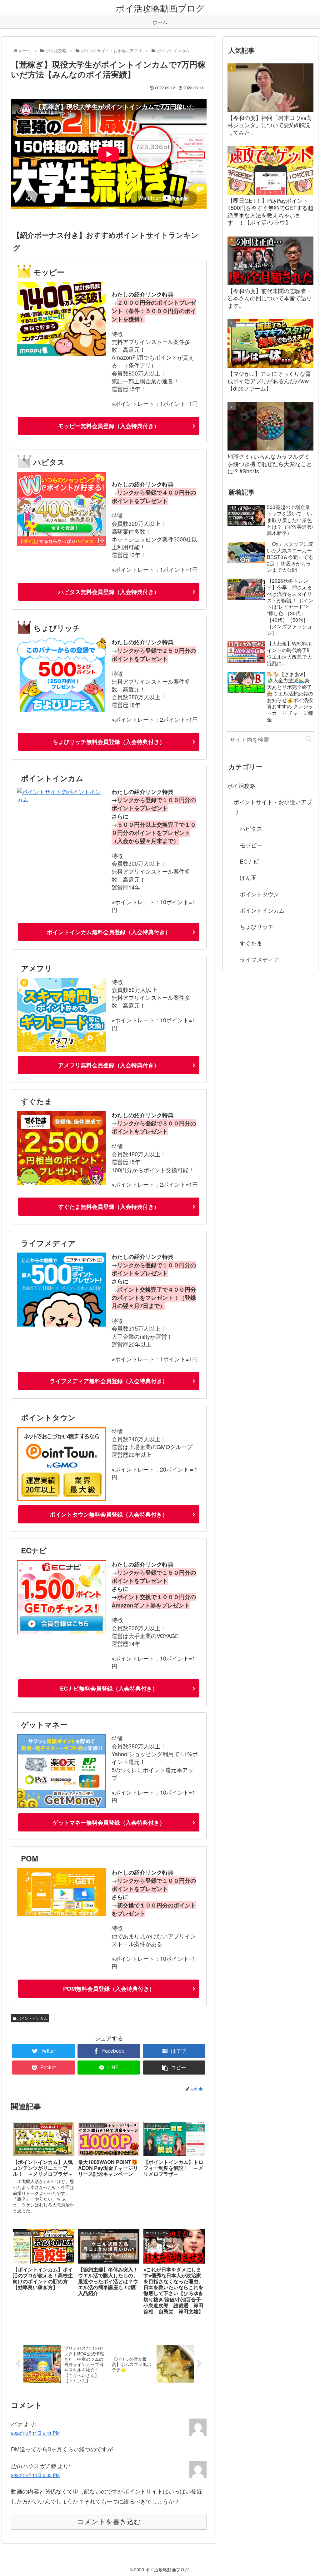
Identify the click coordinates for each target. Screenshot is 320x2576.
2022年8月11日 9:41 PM (35, 2433)
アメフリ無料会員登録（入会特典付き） (109, 1065)
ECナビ (249, 861)
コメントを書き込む (109, 2522)
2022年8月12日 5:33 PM (35, 2475)
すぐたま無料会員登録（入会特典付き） (109, 1207)
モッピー (251, 845)
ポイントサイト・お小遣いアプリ (273, 807)
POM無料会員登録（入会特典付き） (109, 1989)
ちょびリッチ (257, 926)
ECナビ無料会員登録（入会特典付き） (109, 1688)
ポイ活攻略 (241, 785)
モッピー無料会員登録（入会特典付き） (109, 426)
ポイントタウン (259, 894)
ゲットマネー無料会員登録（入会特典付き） (109, 1822)
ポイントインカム (32, 2018)
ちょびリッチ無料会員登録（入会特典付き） (109, 742)
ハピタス (251, 828)
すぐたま (251, 943)
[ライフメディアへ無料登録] (62, 1324)
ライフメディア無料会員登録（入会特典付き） (109, 1381)
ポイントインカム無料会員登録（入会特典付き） (109, 932)
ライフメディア (259, 959)
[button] (309, 739)
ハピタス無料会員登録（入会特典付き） (109, 592)
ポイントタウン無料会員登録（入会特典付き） (109, 1514)
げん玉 (248, 877)
